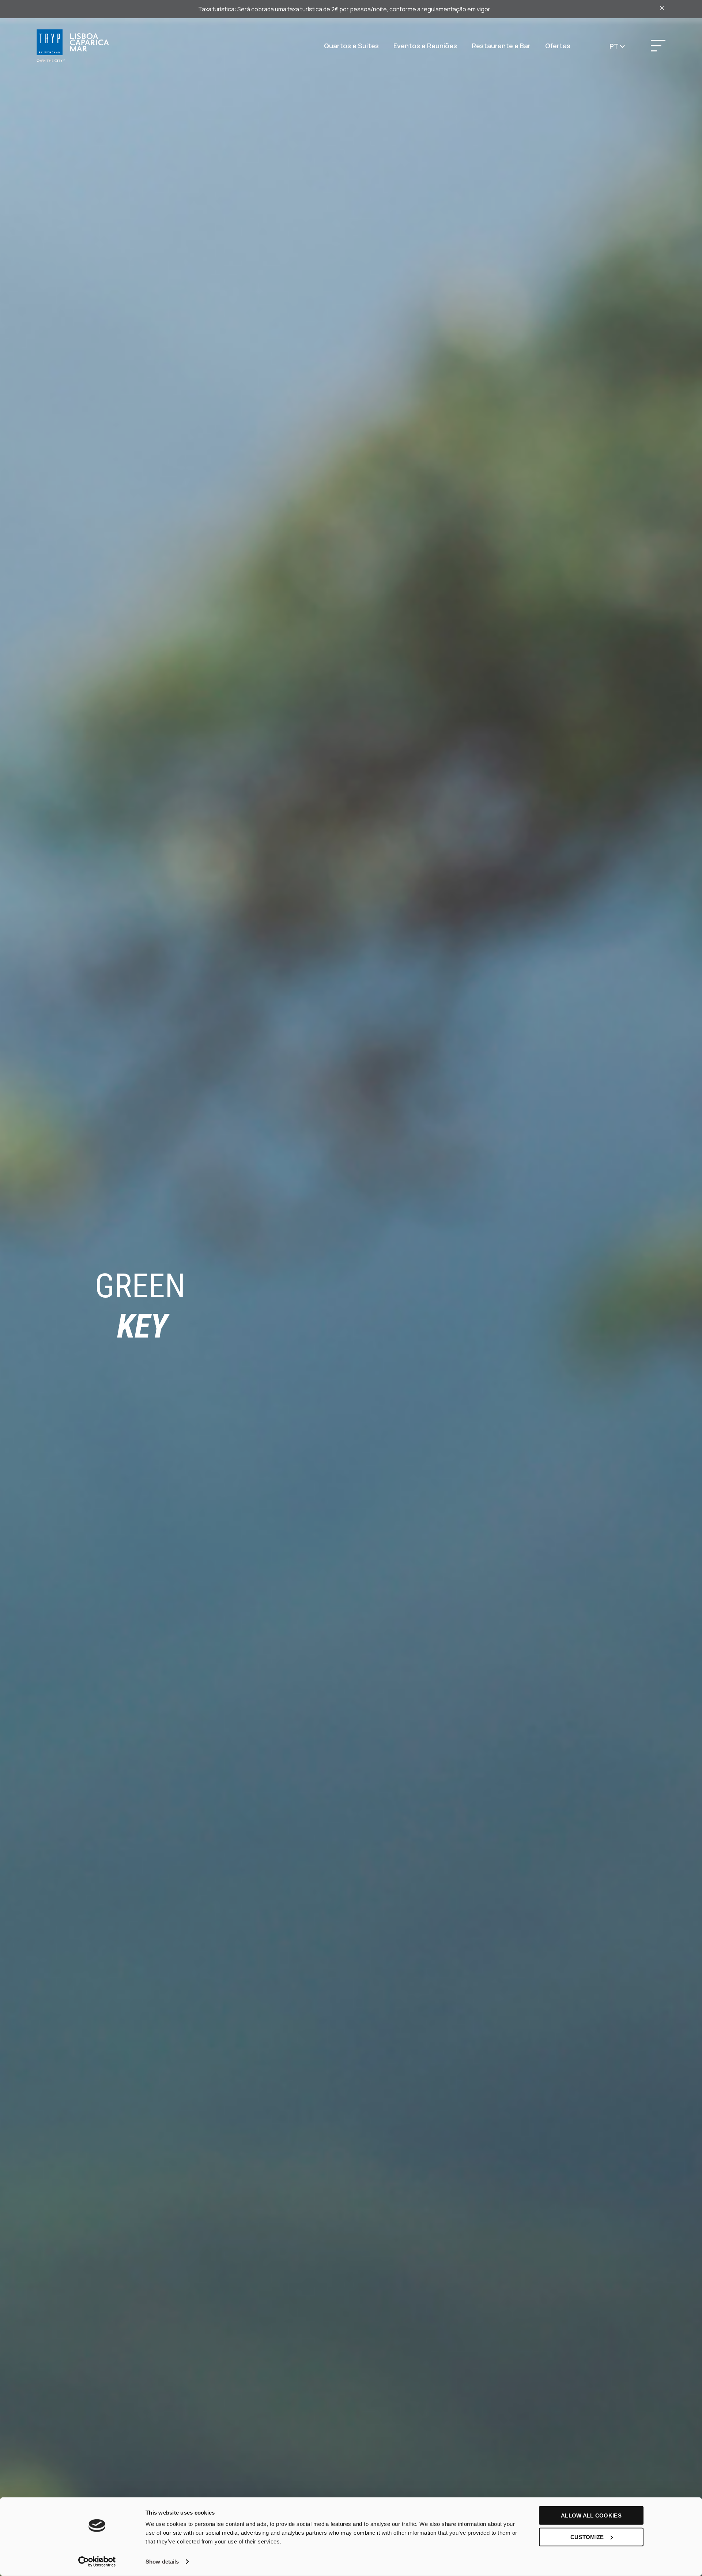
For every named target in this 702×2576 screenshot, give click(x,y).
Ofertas (558, 46)
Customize (587, 2537)
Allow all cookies (591, 2516)
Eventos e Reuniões (425, 46)
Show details (162, 2562)
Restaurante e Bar (501, 46)
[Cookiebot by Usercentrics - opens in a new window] (97, 2562)
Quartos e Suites (351, 46)
